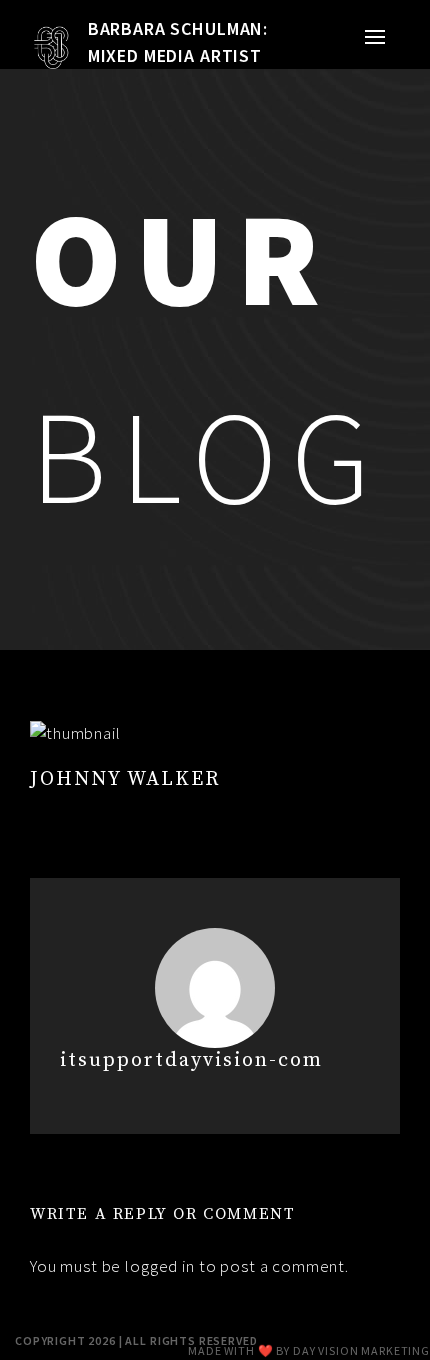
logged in (160, 1266)
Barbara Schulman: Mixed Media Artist (178, 42)
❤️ (266, 1350)
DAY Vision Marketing (361, 1350)
